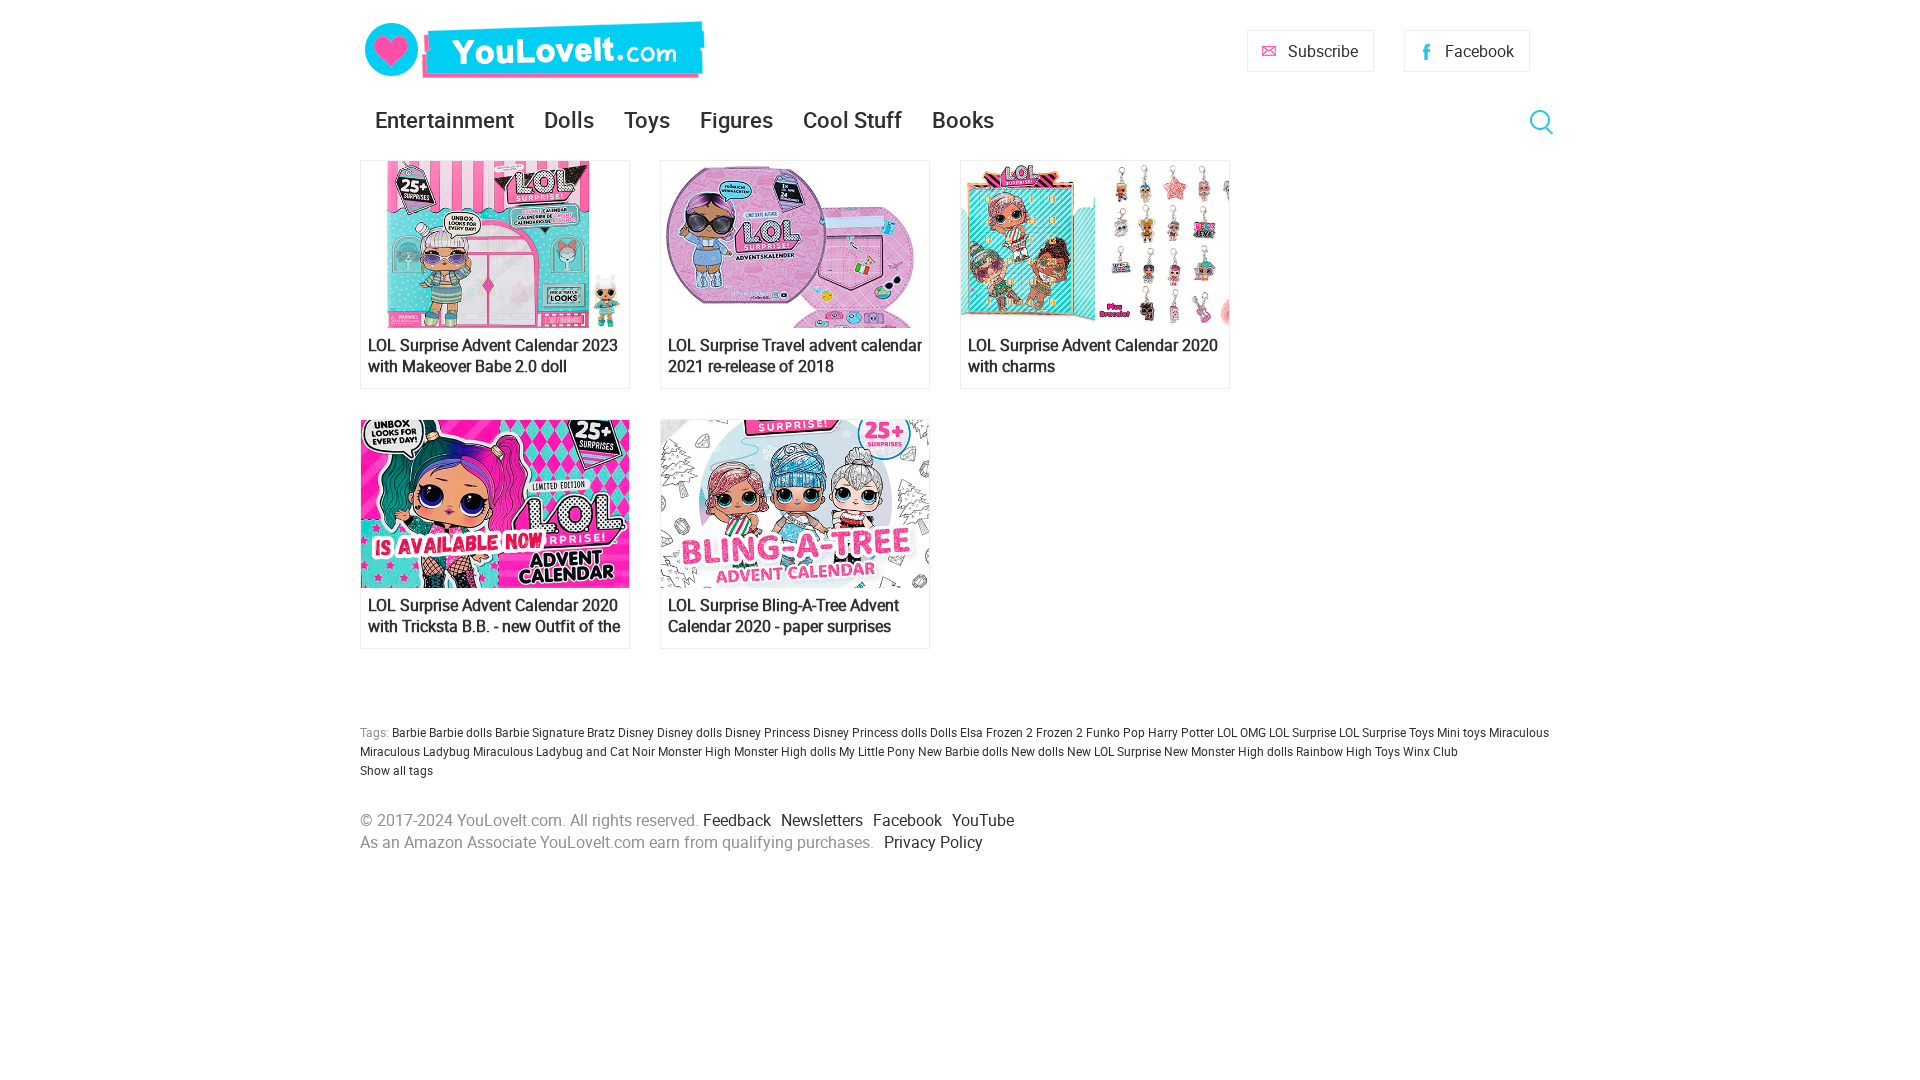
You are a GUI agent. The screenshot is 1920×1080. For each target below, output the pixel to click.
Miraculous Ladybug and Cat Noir (564, 751)
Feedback (737, 820)
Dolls (569, 119)
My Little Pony (877, 751)
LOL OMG (1241, 732)
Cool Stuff (852, 119)
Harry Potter (1181, 732)
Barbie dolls (460, 732)
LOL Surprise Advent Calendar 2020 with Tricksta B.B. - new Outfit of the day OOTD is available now (494, 616)
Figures (736, 119)
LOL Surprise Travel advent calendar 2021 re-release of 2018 (795, 356)
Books (963, 119)
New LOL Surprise (1114, 751)
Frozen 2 (1059, 732)
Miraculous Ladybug (415, 751)
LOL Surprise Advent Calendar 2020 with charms (1093, 356)
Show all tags (396, 770)
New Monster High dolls (1228, 751)
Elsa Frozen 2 (996, 732)
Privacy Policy (933, 842)
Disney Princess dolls (870, 732)
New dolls (1037, 751)
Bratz (601, 732)
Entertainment (444, 119)
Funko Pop (1115, 732)
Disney (636, 732)
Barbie (409, 732)
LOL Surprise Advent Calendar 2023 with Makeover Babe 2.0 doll (493, 356)
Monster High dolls (785, 751)
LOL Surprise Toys (1386, 732)
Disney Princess (767, 732)
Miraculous (1519, 732)
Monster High (694, 751)
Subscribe (1323, 51)
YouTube (983, 820)
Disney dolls (689, 732)
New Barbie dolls (963, 751)
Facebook (1479, 51)
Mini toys (1461, 732)
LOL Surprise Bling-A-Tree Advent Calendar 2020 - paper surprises (783, 616)
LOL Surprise (1302, 732)
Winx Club (1430, 751)
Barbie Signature (539, 732)
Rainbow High (1334, 751)
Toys (647, 119)
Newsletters (822, 820)
